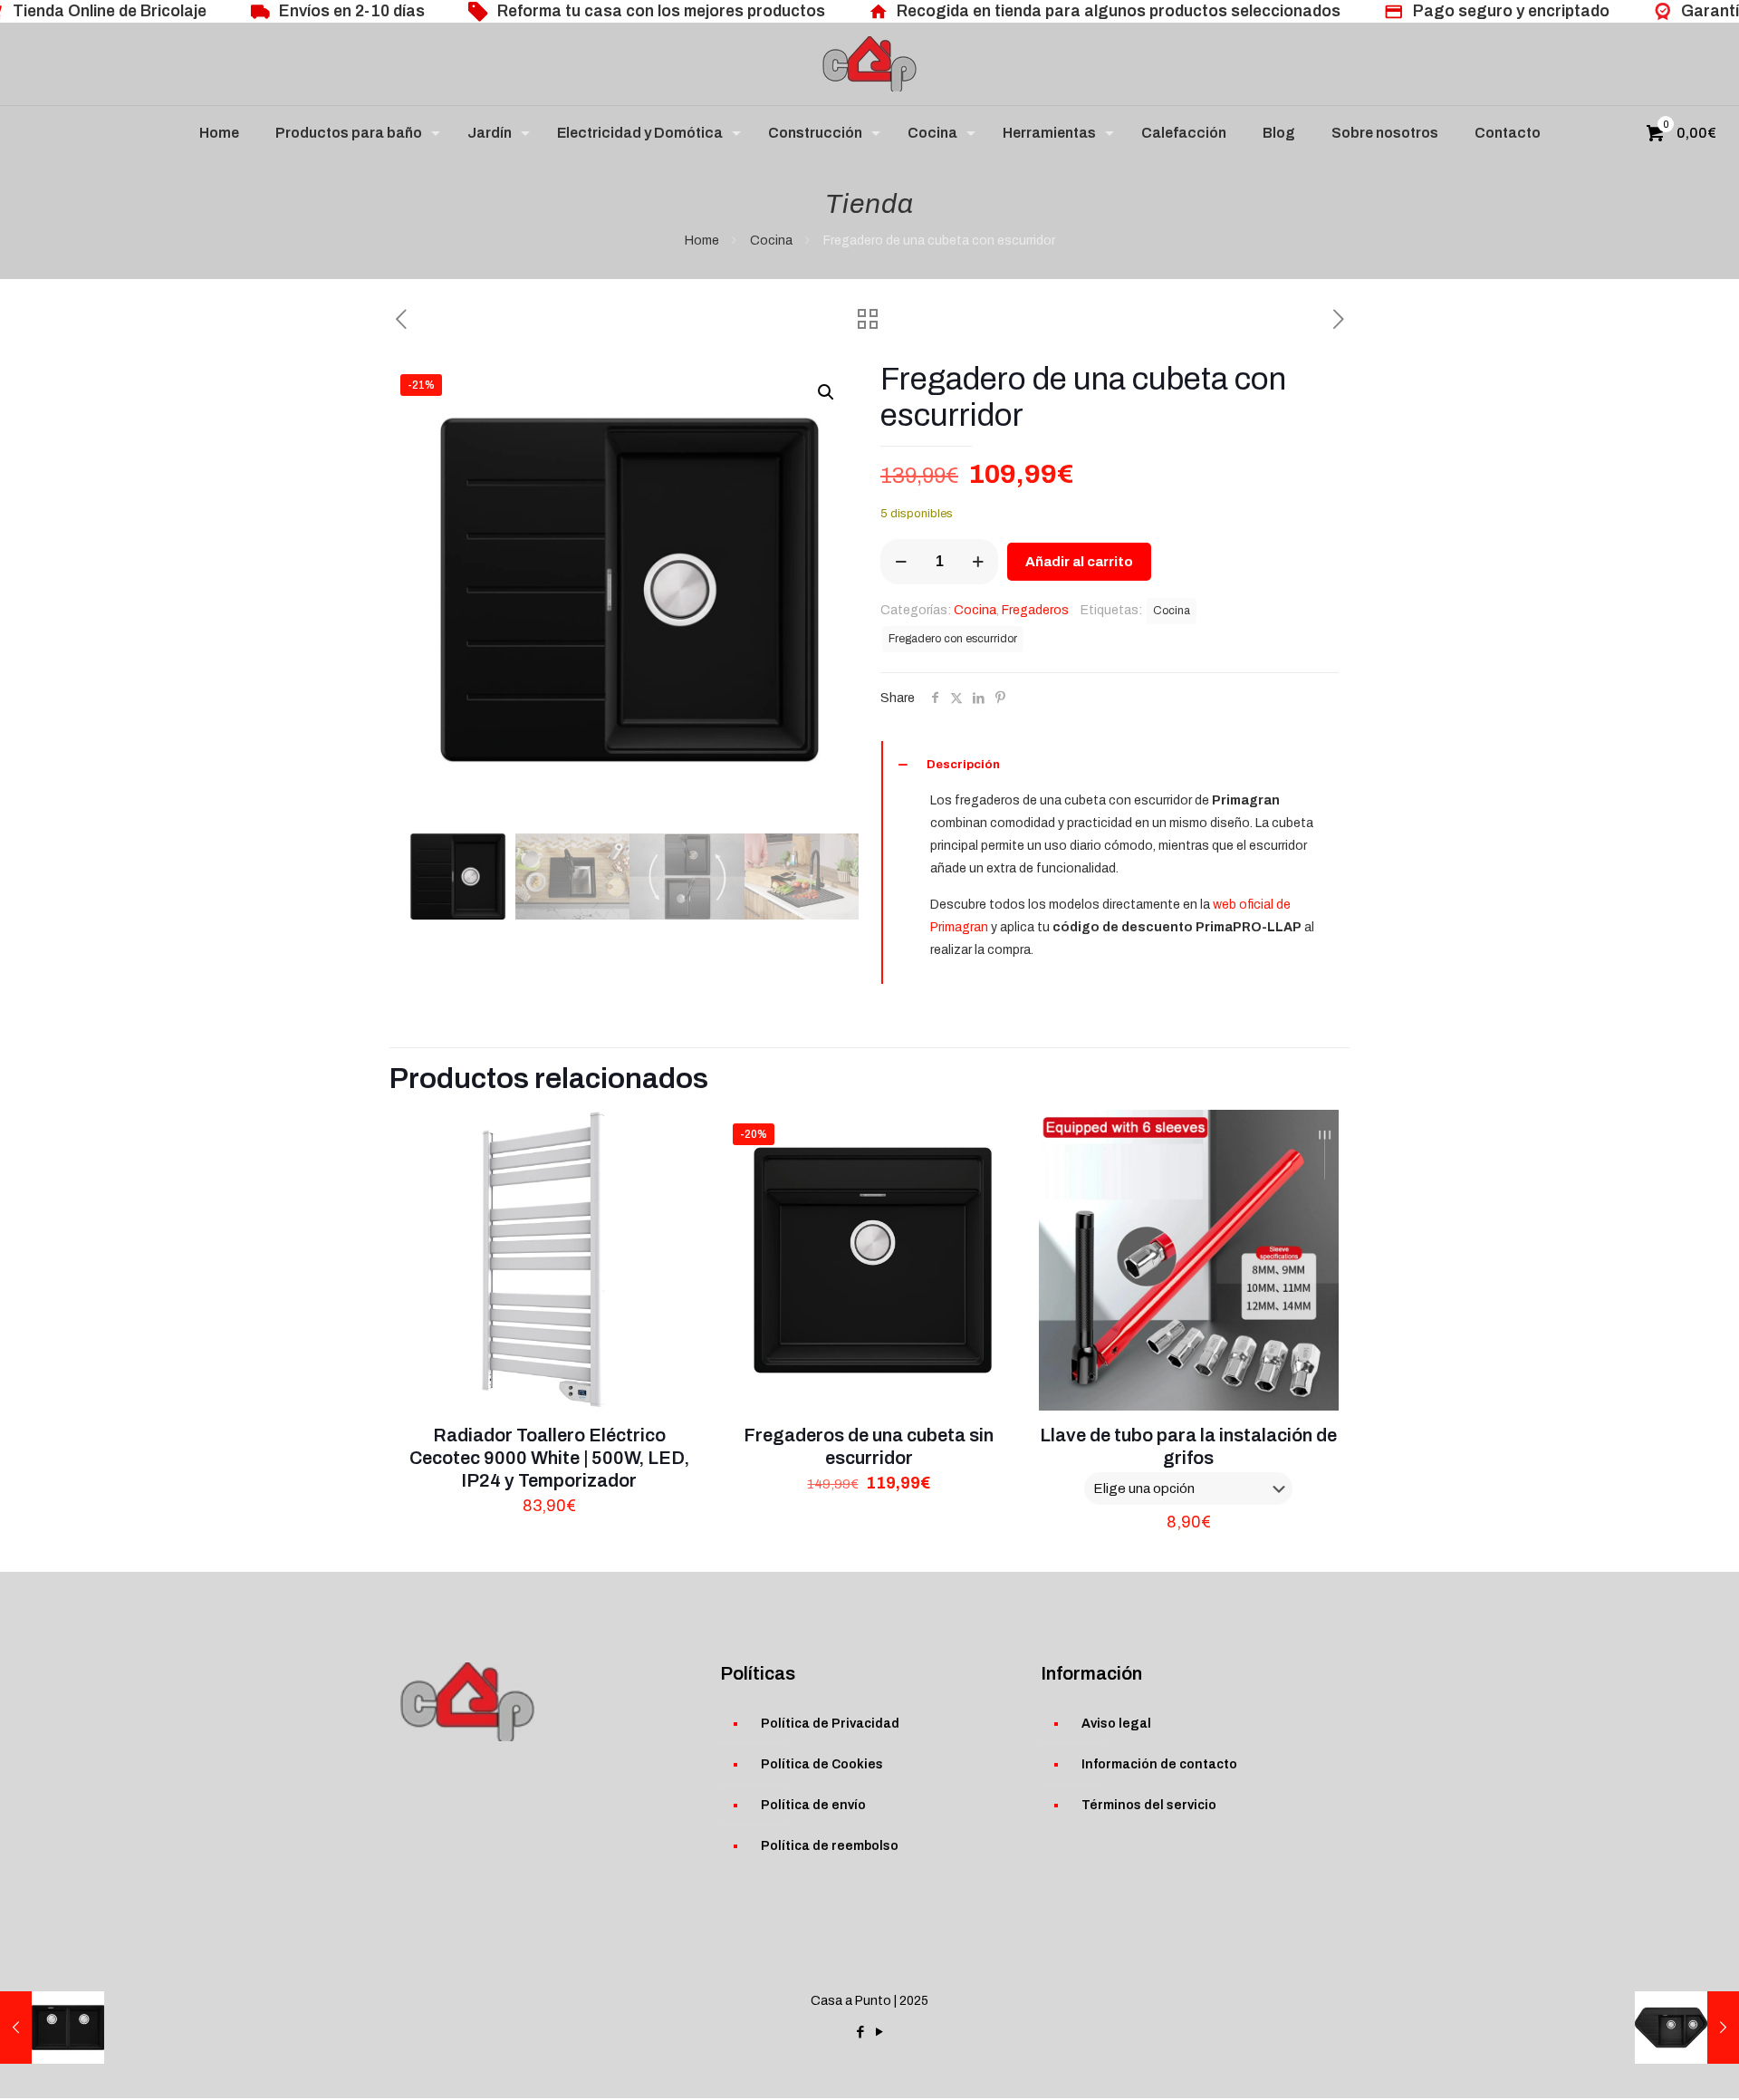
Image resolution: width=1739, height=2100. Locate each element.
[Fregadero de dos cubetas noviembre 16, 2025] (52, 2028)
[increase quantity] (978, 562)
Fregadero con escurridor (953, 639)
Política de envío (813, 1805)
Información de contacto (1159, 1764)
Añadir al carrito (1079, 562)
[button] (827, 392)
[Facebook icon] (860, 2032)
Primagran (959, 927)
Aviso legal (1116, 1724)
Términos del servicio (1149, 1805)
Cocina (771, 241)
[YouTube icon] (879, 2032)
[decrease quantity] (901, 562)
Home (702, 241)
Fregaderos (1035, 610)
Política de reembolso (830, 1846)
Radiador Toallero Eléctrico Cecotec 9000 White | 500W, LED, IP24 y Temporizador (549, 1458)
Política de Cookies (822, 1764)
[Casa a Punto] (869, 64)
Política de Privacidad (830, 1724)
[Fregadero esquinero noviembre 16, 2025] (1687, 2028)
